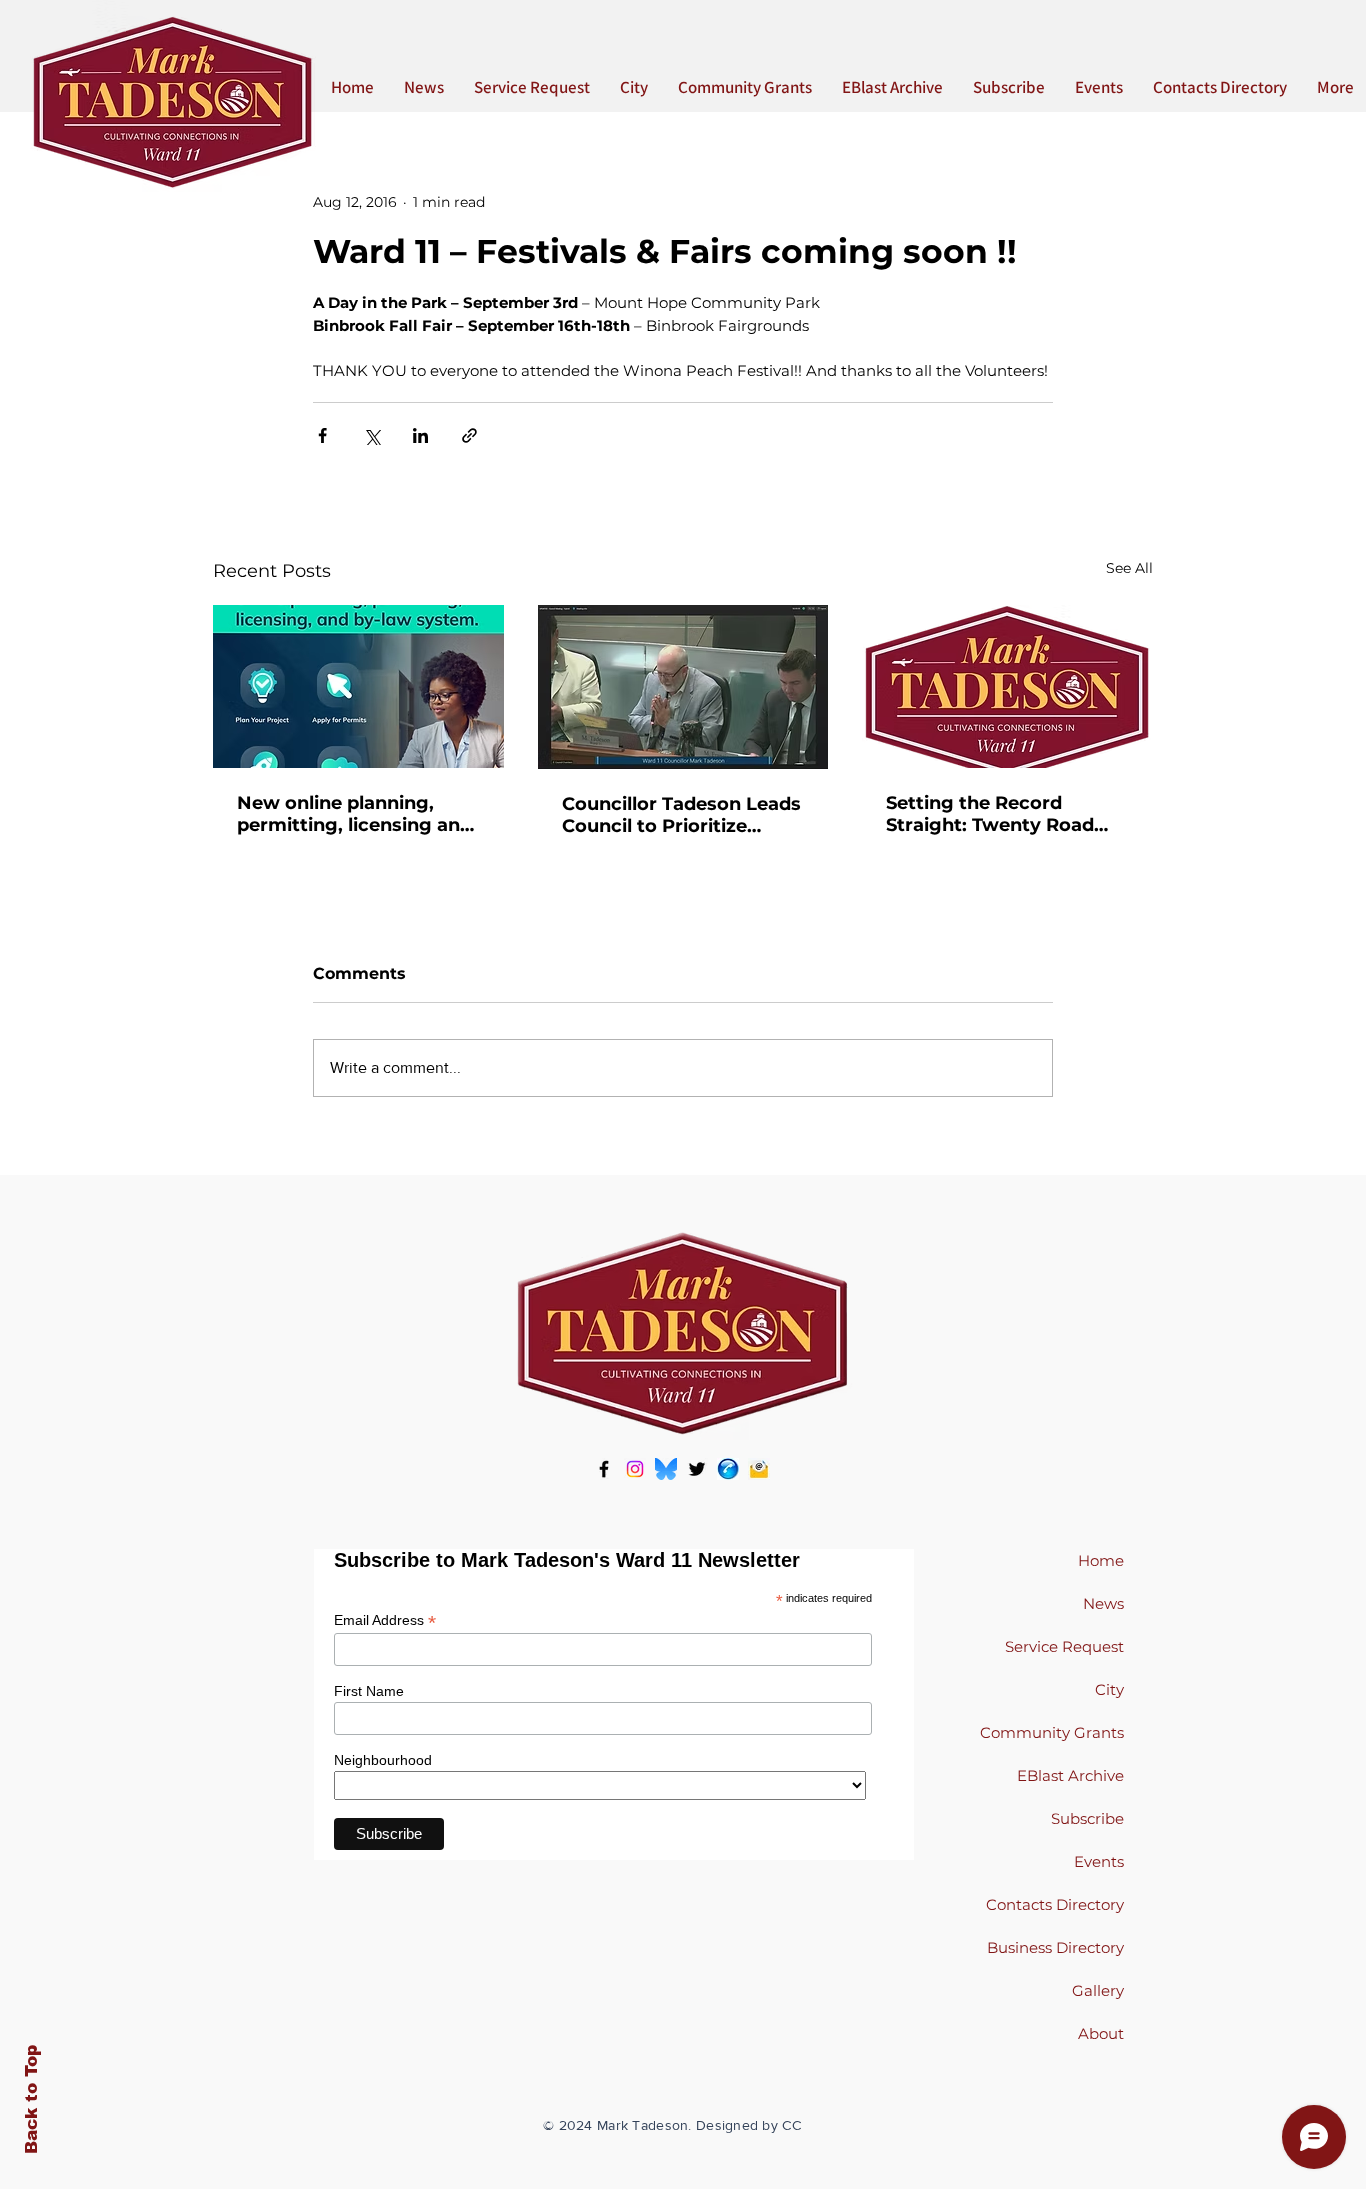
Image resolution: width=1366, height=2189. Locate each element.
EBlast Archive (1070, 1775)
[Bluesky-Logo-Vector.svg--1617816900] (666, 1469)
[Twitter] (697, 1469)
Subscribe (1087, 1818)
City (1109, 1689)
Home (1101, 1560)
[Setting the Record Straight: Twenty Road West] (1007, 686)
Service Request (1064, 1646)
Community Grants (1052, 1732)
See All (1129, 568)
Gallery (1098, 1990)
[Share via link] (469, 435)
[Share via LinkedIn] (420, 435)
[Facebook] (604, 1469)
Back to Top (31, 2099)
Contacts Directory (1055, 1904)
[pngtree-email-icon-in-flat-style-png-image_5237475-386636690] (759, 1469)
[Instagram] (635, 1469)
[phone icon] (728, 1469)
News (1103, 1603)
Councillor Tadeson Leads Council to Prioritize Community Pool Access (681, 815)
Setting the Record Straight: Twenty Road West (990, 814)
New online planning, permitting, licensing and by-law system (354, 814)
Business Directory (1055, 1947)
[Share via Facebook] (322, 435)
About (1101, 2033)
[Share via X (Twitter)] (371, 435)
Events (1099, 1861)
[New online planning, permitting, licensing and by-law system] (358, 686)
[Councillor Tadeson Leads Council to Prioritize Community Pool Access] (683, 687)
